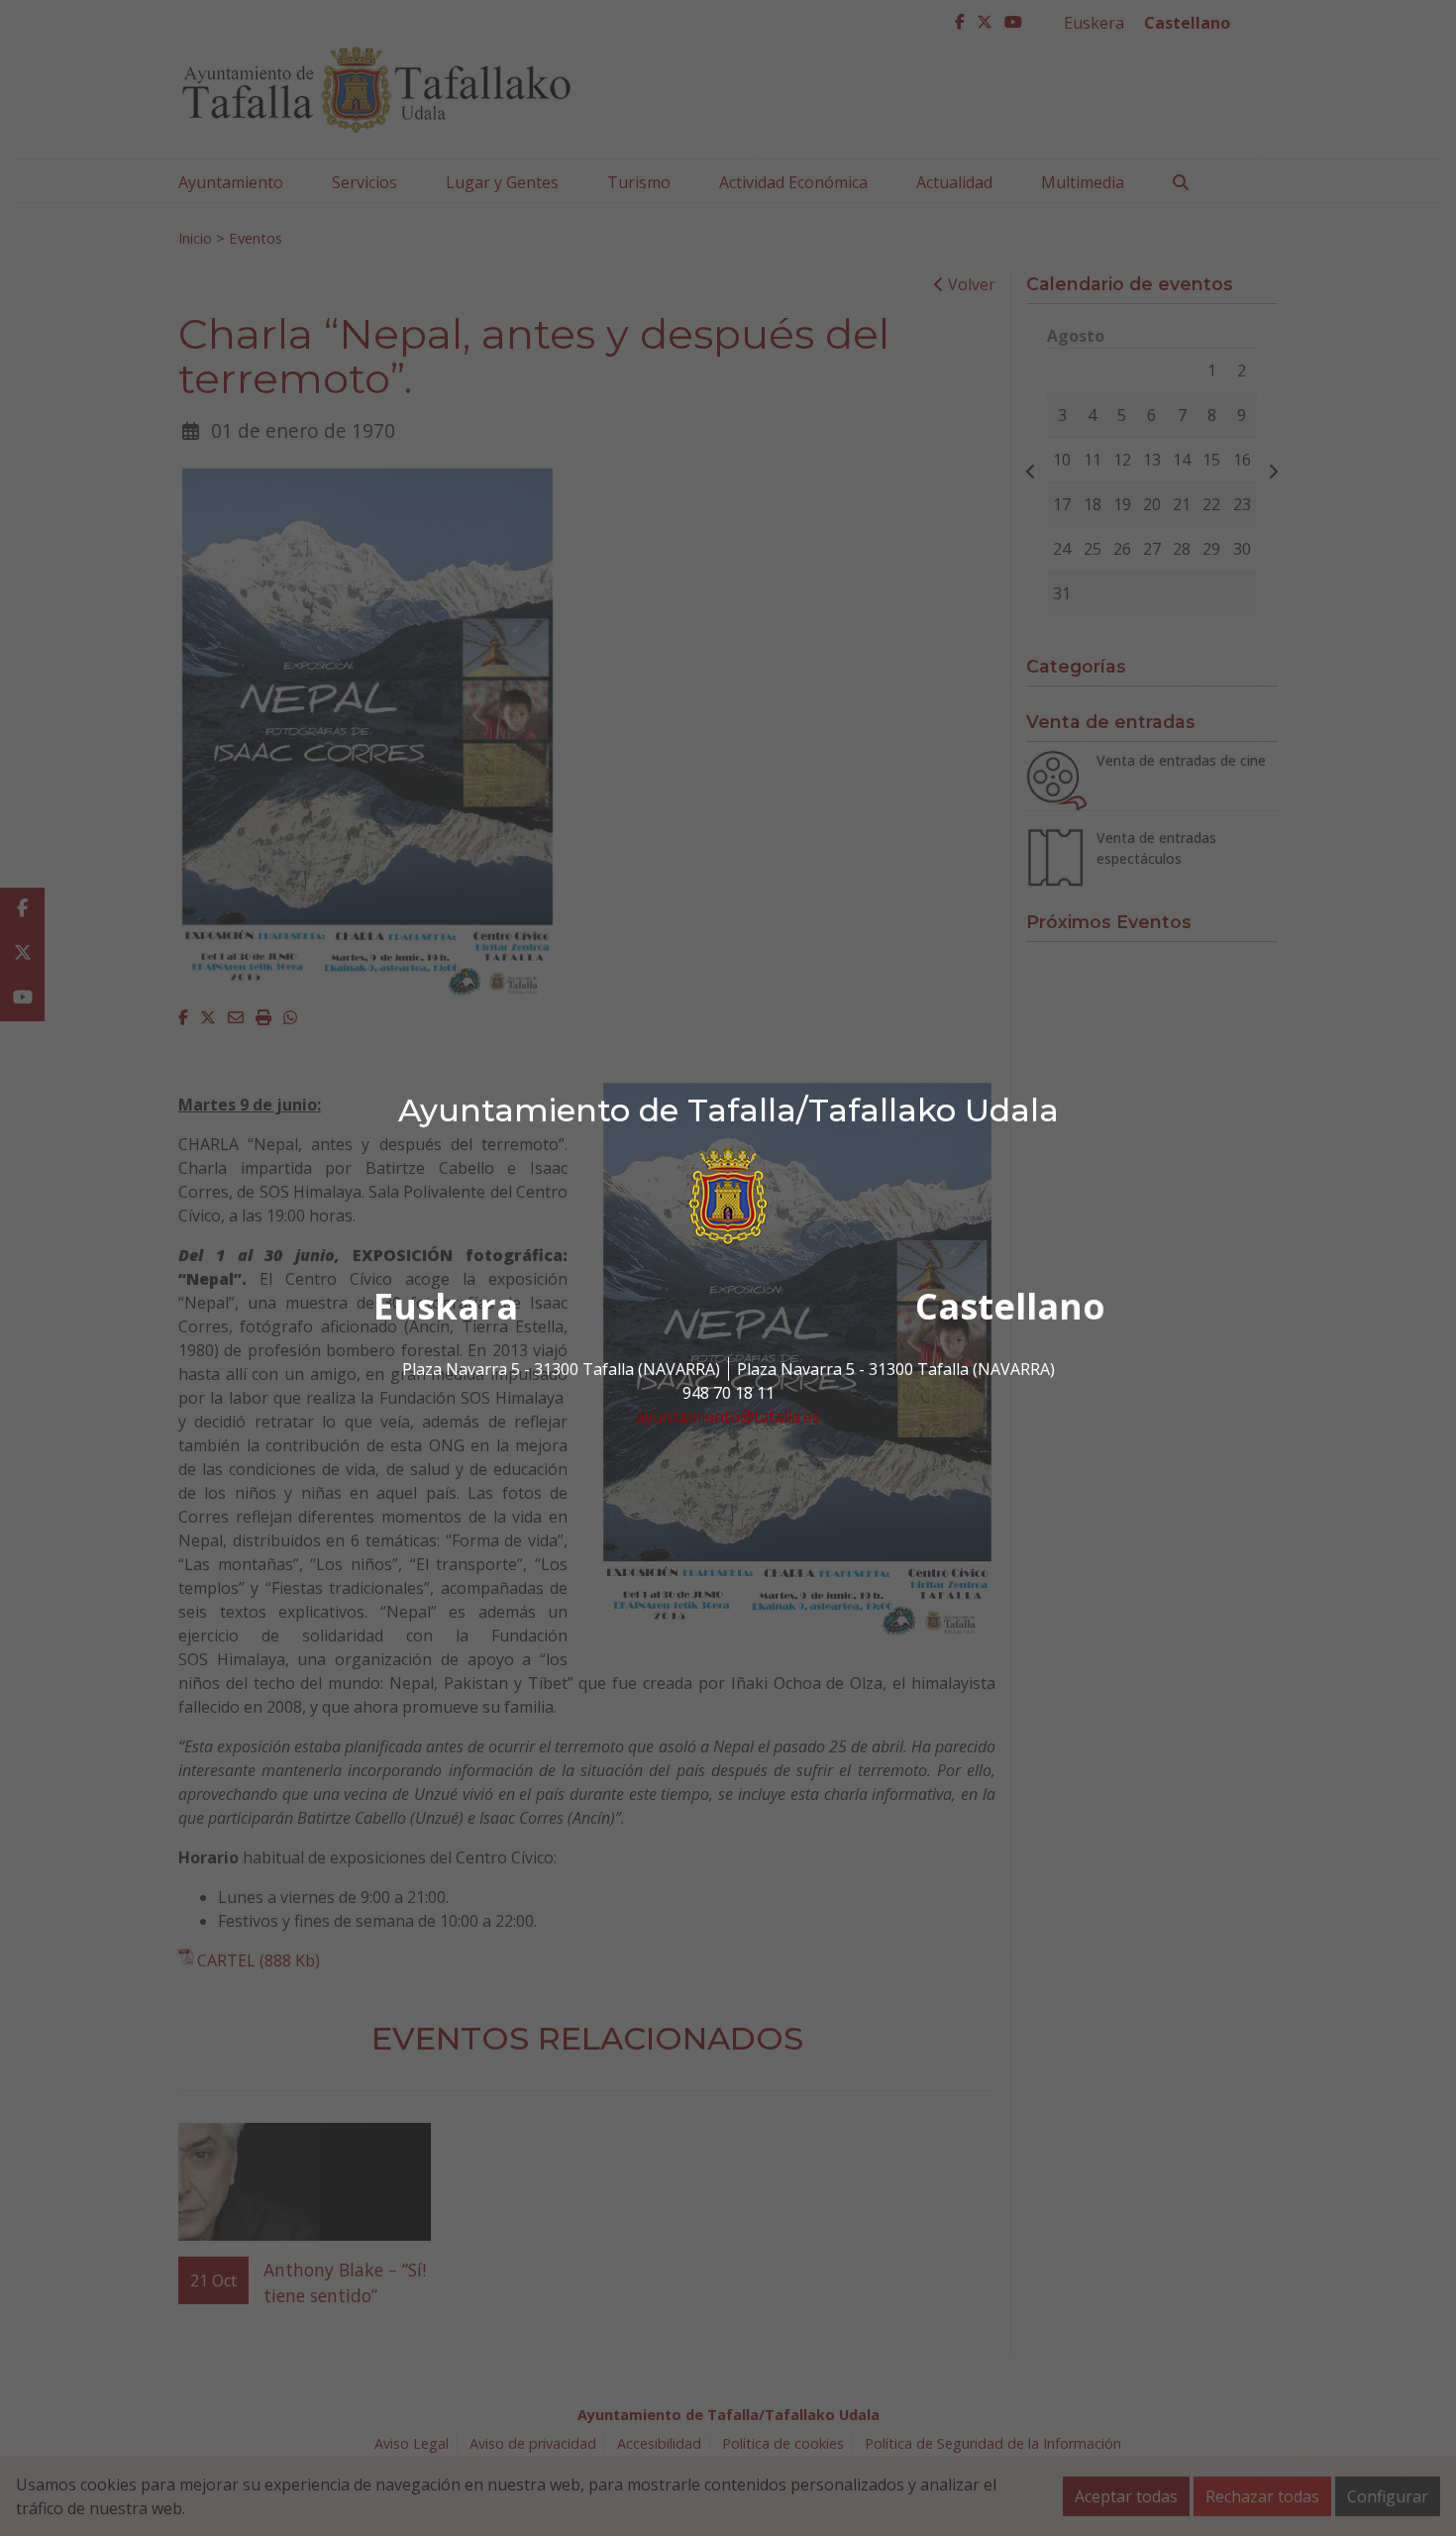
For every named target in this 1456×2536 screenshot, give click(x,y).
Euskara (446, 1306)
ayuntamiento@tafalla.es (728, 1417)
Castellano (1010, 1306)
